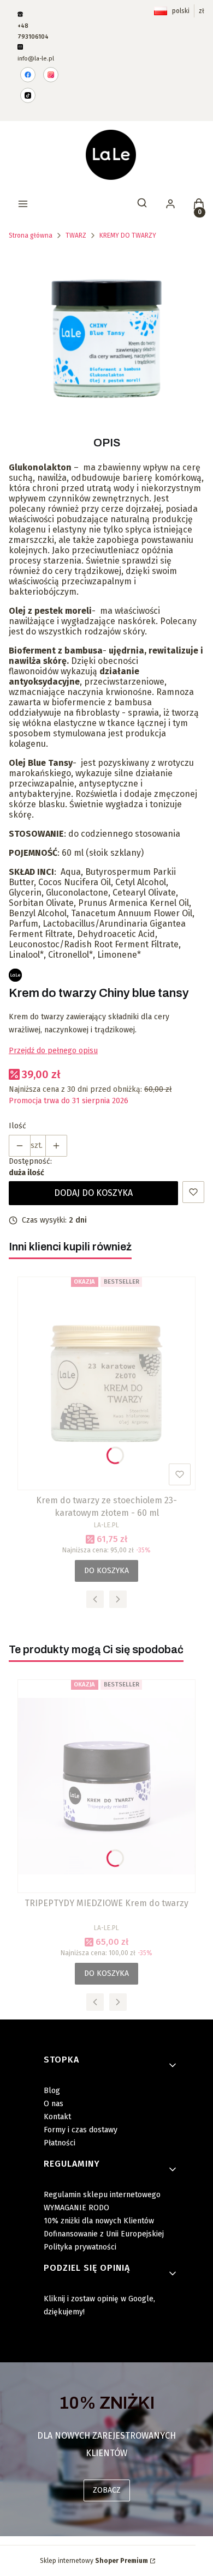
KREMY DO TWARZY (128, 235)
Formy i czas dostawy (81, 2130)
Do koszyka (106, 1571)
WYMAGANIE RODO (76, 2208)
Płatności (60, 2143)
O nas (54, 2104)
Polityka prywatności (80, 2247)
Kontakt (57, 2117)
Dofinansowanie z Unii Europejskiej (104, 2234)
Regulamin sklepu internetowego (102, 2195)
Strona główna (31, 235)
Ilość (17, 1126)
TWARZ (76, 235)
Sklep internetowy (94, 2561)
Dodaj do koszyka (93, 1193)
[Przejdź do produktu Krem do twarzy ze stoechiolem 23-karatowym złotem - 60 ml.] (106, 1383)
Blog (52, 2091)
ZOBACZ (107, 2490)
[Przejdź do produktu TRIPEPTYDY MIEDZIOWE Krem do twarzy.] (106, 1786)
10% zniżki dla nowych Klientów (99, 2221)
